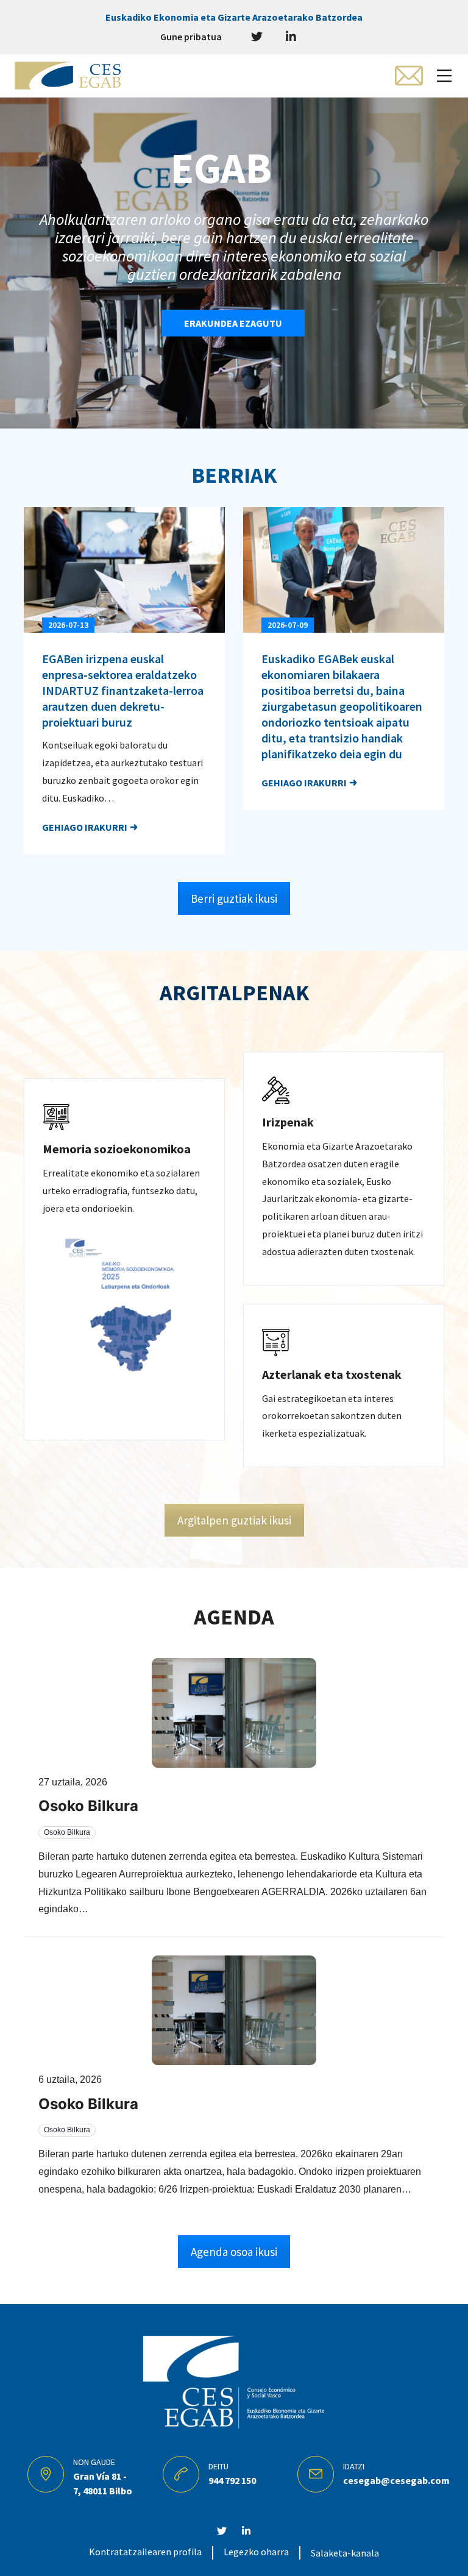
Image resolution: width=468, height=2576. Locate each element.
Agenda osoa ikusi (234, 2252)
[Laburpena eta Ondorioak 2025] (124, 1324)
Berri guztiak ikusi (234, 898)
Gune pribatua (191, 37)
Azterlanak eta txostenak (332, 1374)
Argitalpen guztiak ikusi (234, 1520)
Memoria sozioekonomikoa (117, 1149)
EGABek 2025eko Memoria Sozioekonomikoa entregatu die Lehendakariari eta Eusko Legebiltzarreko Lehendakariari (343, 682)
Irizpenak (288, 1122)
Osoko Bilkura (88, 1806)
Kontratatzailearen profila (145, 2552)
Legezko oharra (256, 2552)
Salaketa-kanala (345, 2553)
